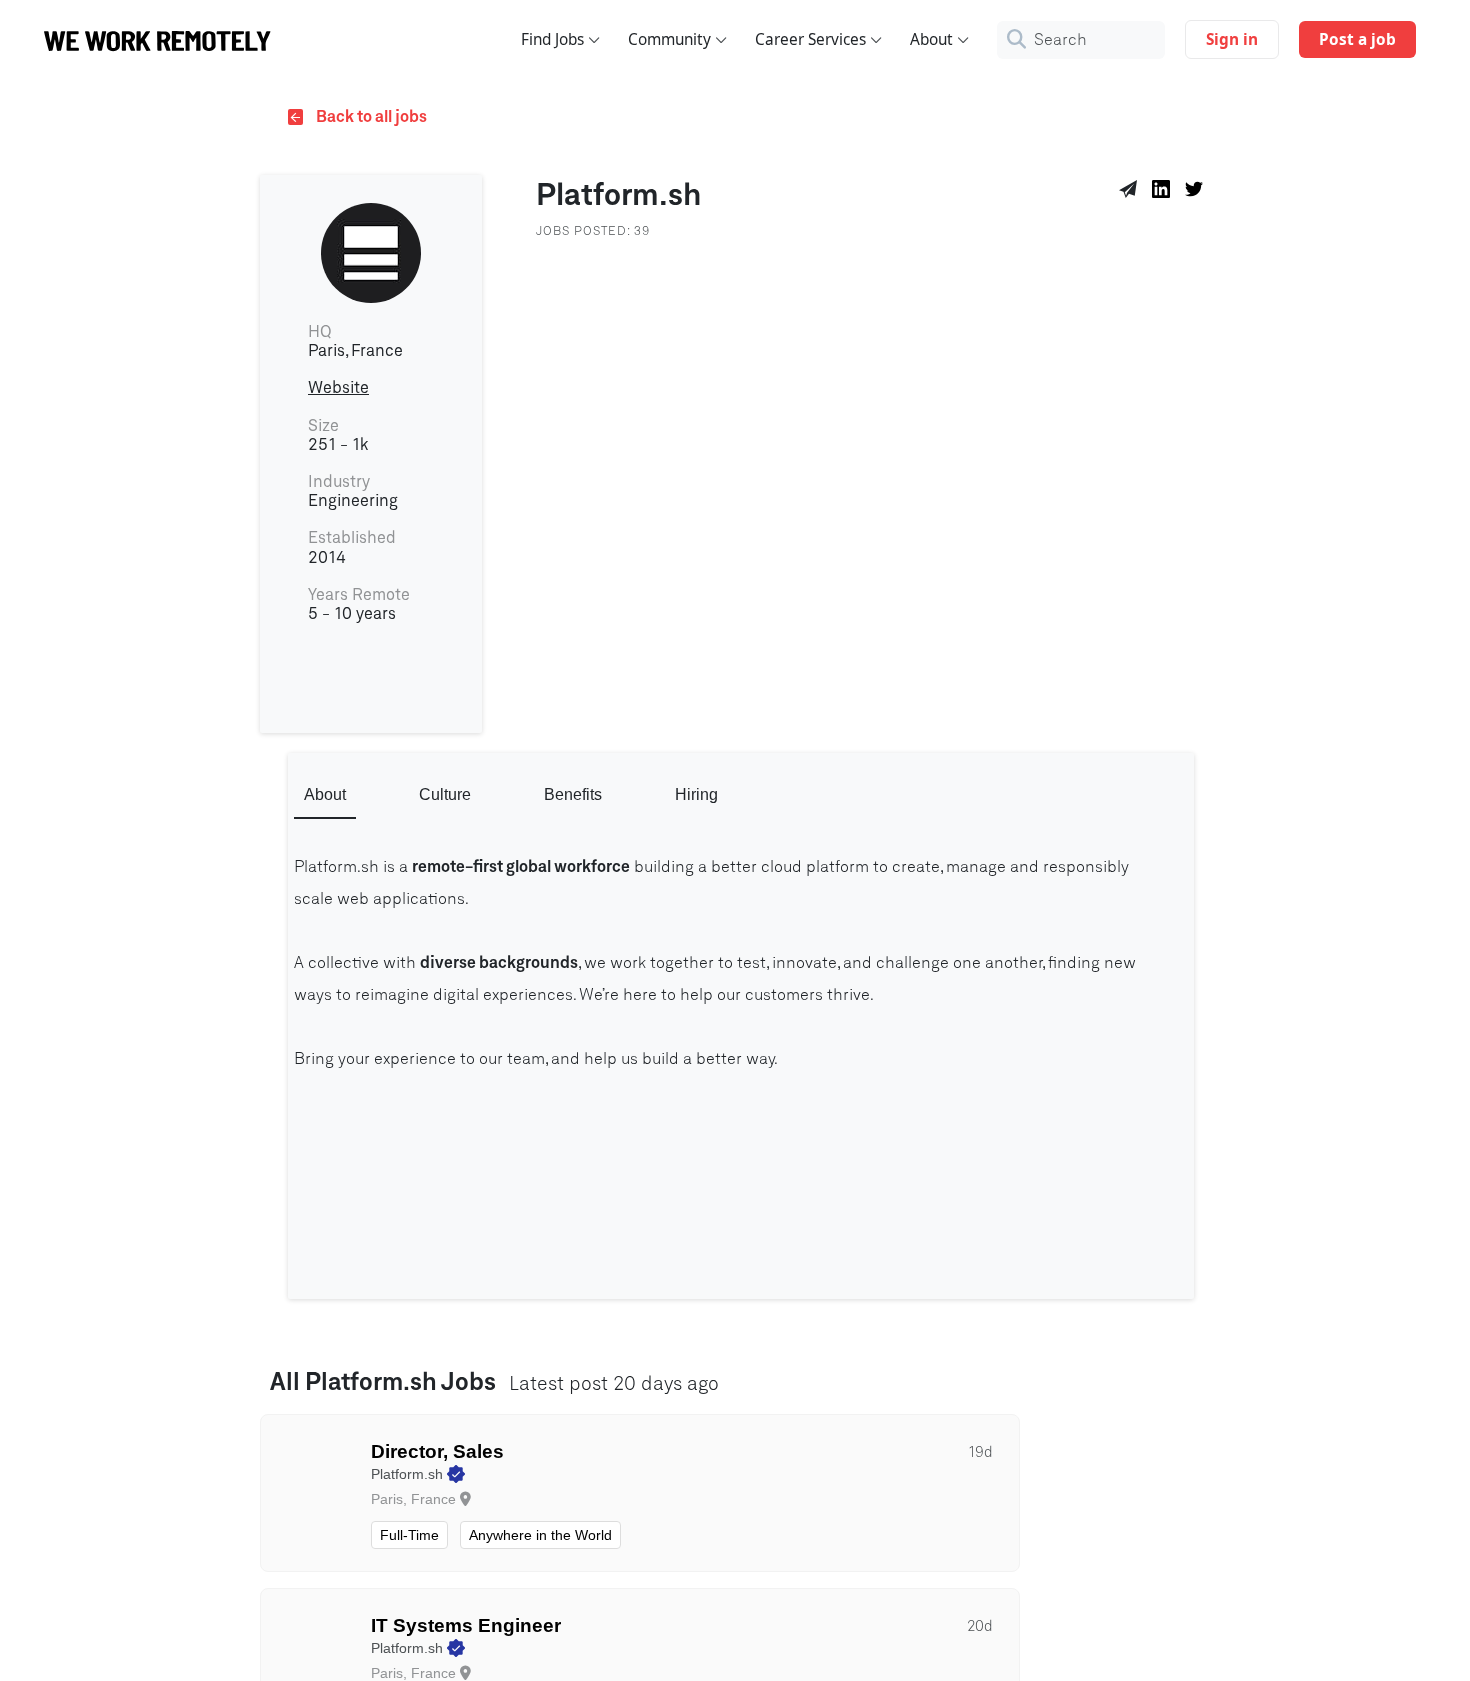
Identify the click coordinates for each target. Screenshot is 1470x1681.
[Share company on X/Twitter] (1197, 192)
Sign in (1232, 39)
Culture (445, 794)
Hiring (696, 794)
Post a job (1357, 39)
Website (338, 388)
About (931, 39)
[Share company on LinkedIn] (1164, 192)
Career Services (810, 39)
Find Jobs (552, 39)
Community (669, 39)
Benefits (573, 794)
